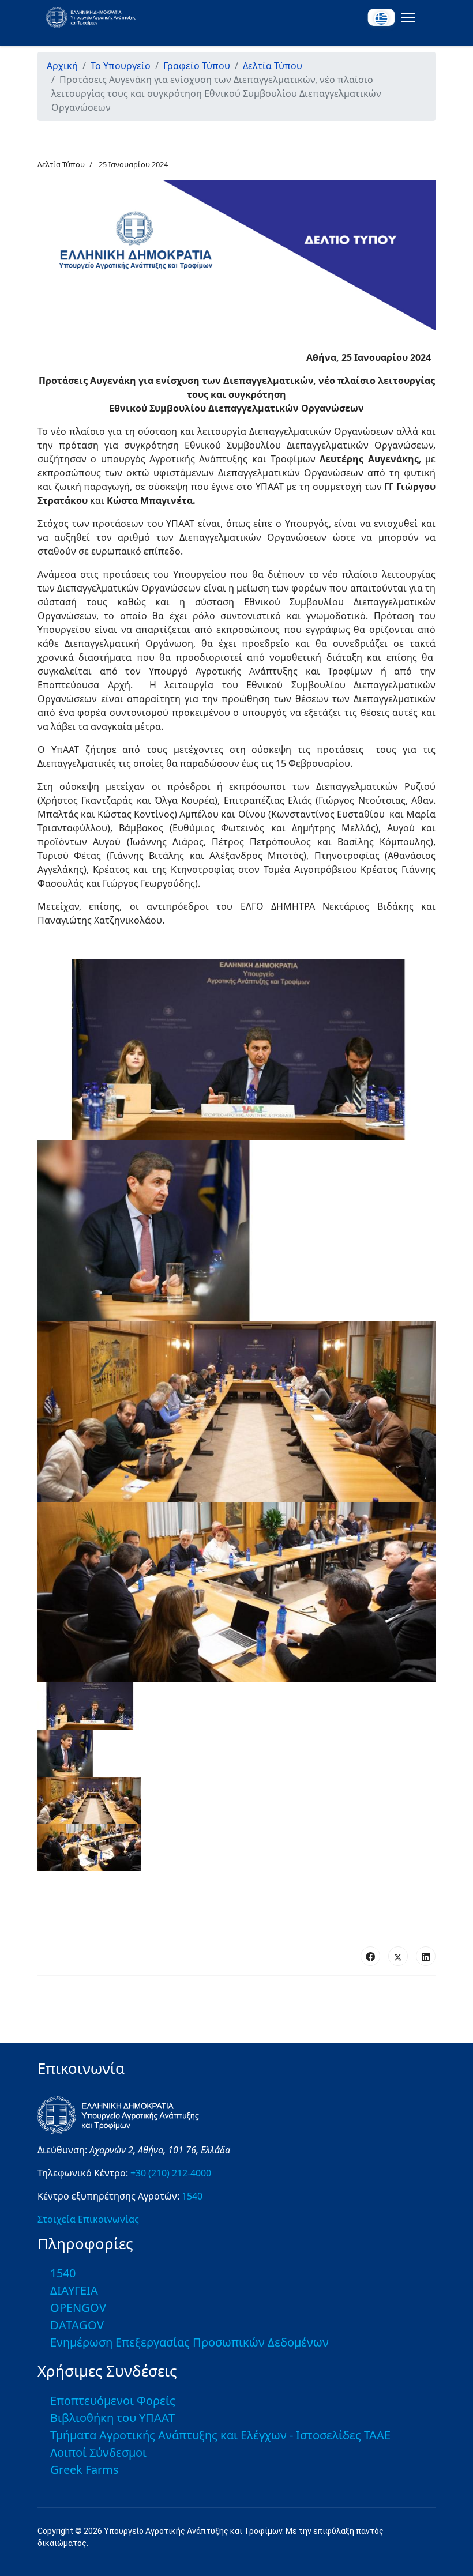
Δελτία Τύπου (61, 164)
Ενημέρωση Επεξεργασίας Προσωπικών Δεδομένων (189, 2342)
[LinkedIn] (426, 1956)
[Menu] (406, 17)
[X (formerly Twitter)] (398, 1956)
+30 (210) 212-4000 (171, 2173)
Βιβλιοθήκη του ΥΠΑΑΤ (112, 2418)
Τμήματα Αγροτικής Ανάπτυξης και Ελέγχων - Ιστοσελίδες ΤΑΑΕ (220, 2435)
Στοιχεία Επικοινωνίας (88, 2219)
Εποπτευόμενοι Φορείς (113, 2400)
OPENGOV (78, 2308)
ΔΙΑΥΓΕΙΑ (74, 2290)
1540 (192, 2196)
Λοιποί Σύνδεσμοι (98, 2452)
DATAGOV (77, 2325)
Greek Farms (85, 2470)
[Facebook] (370, 1956)
